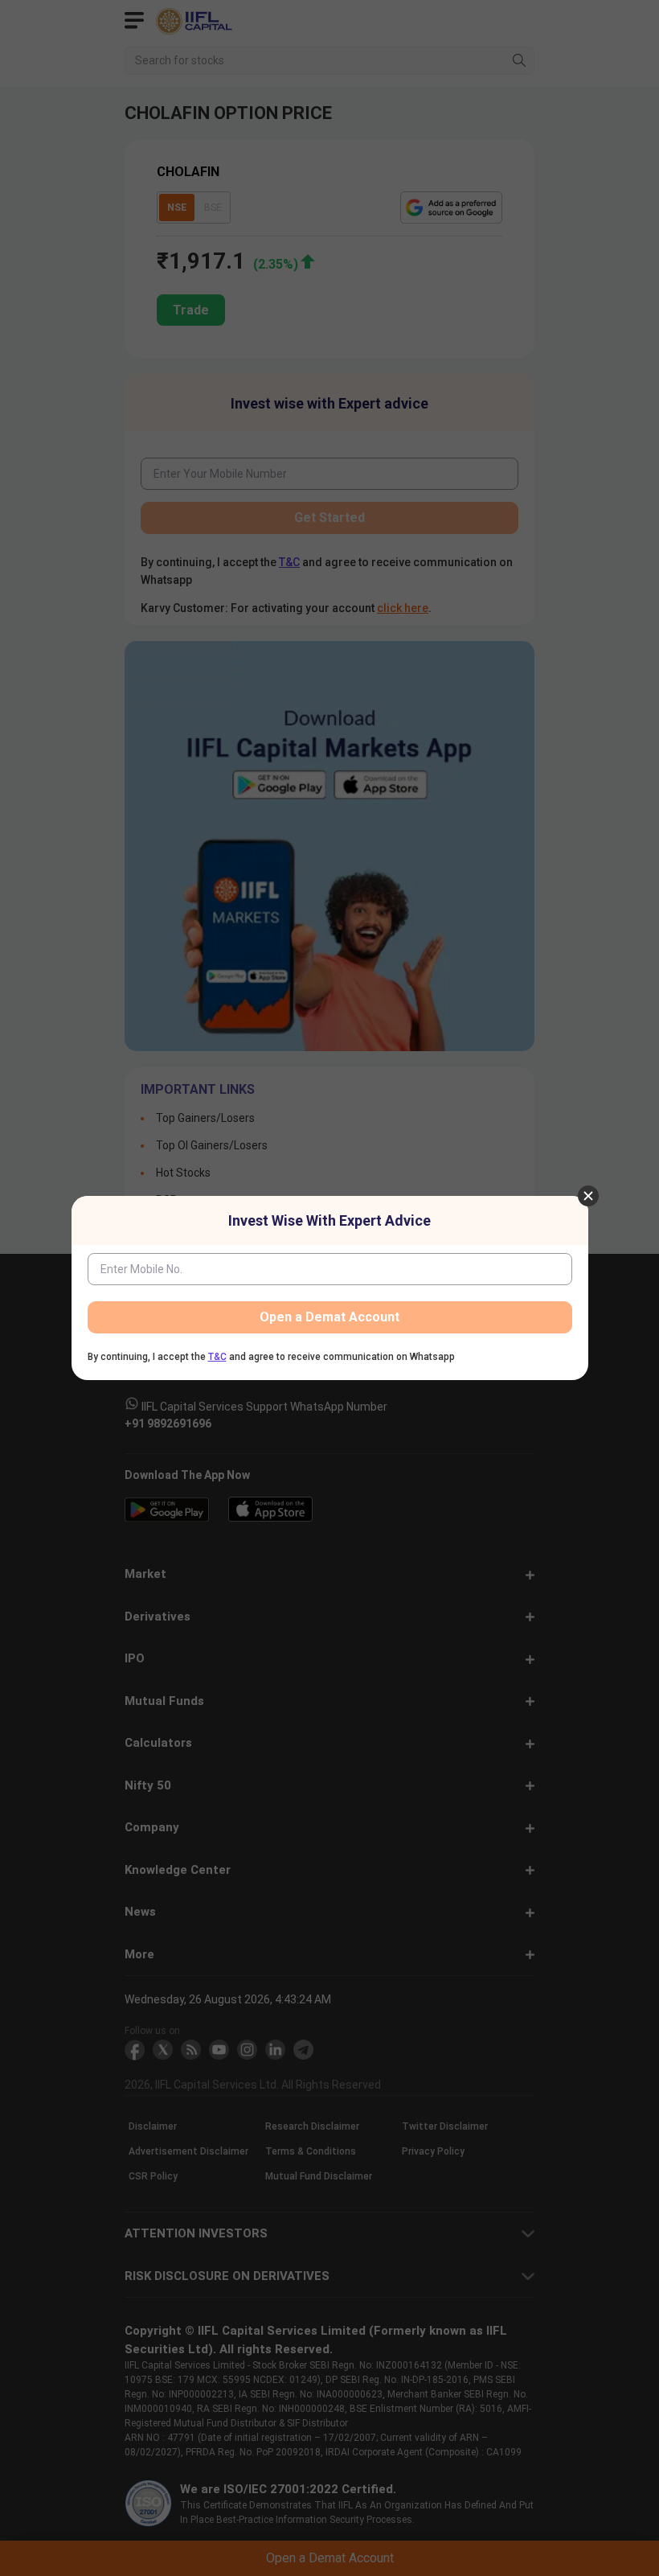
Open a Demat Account (329, 1317)
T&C (217, 1357)
